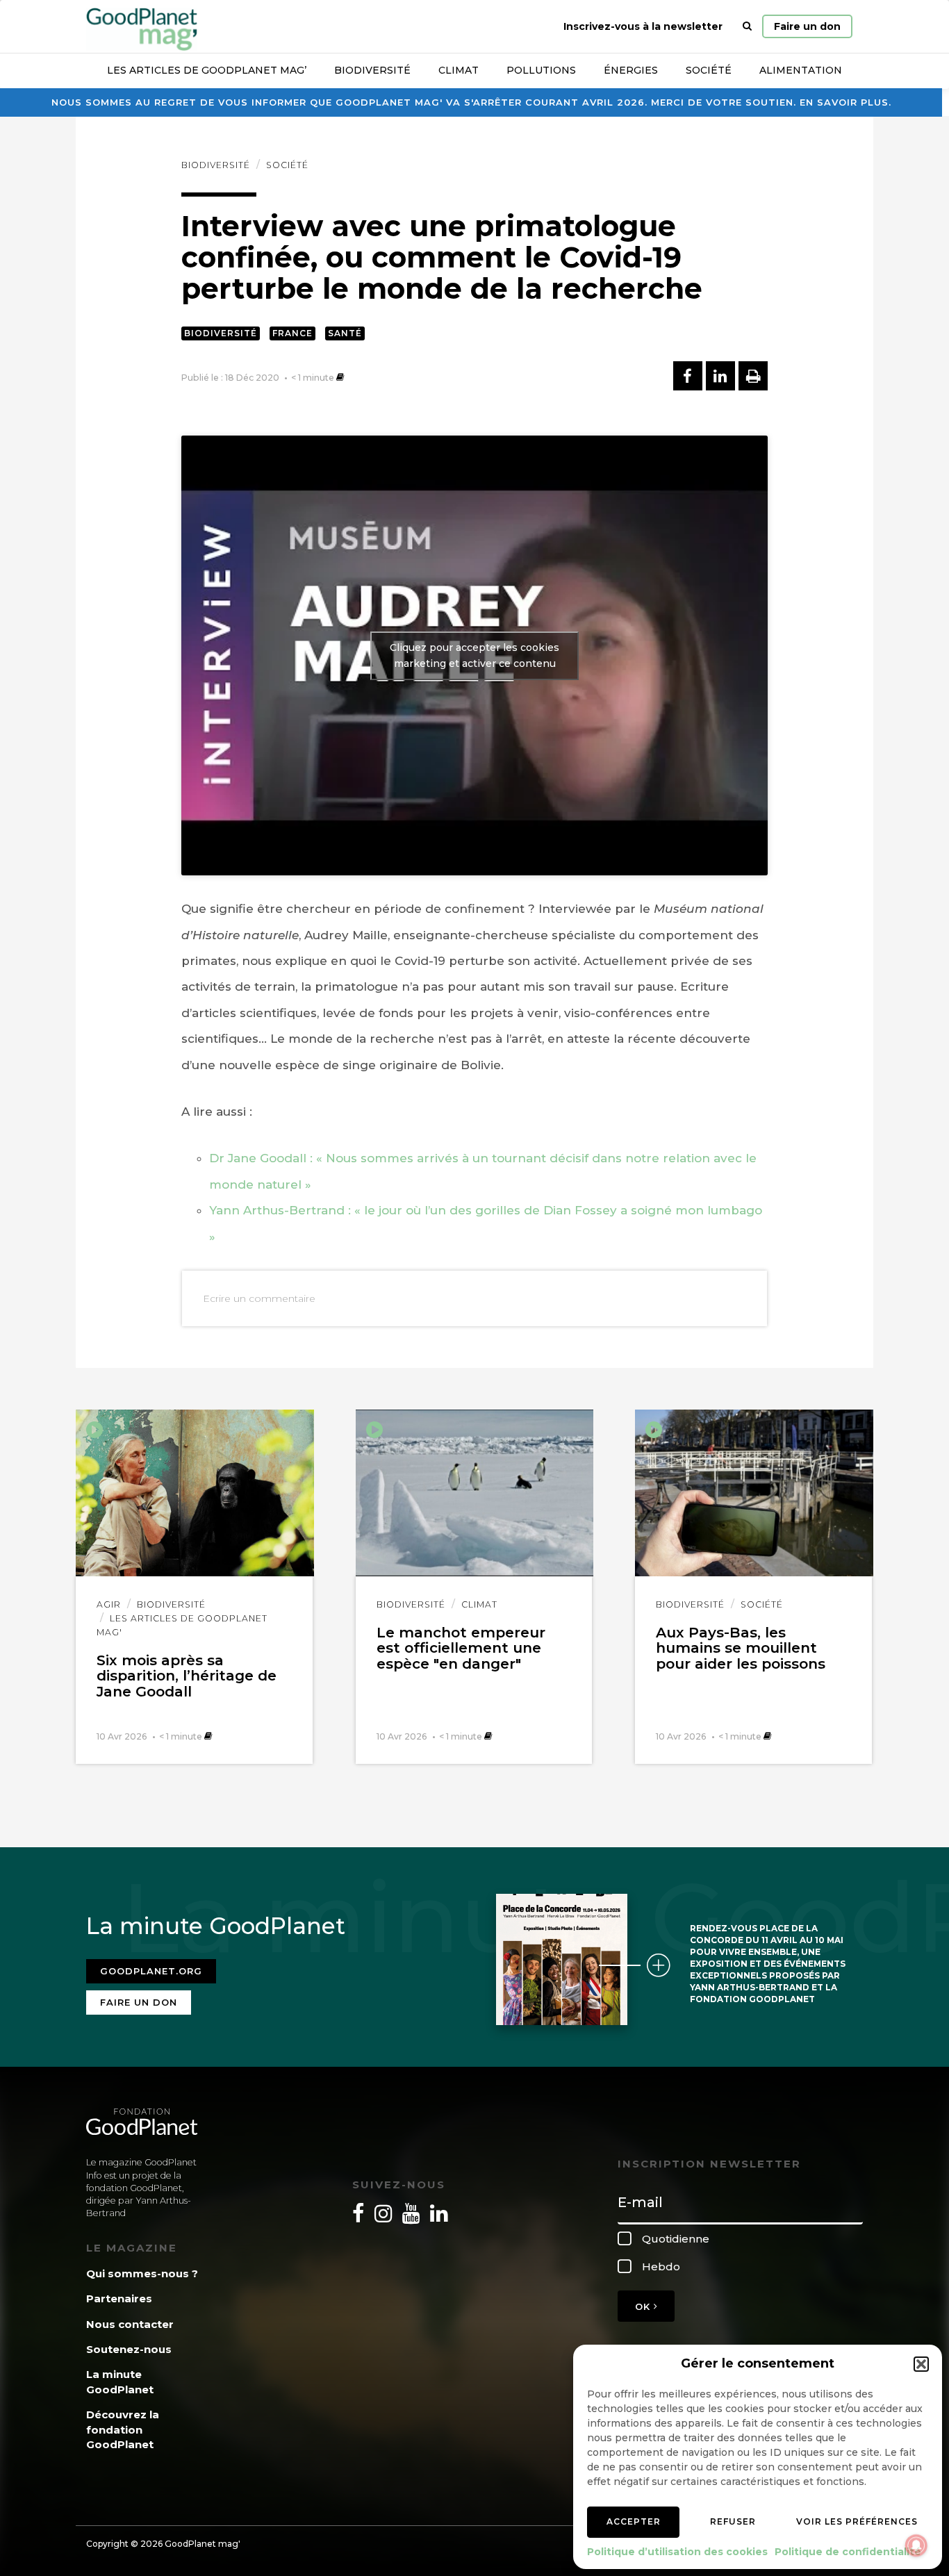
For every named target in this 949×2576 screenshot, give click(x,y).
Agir (109, 1604)
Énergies (631, 70)
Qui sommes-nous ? (142, 2273)
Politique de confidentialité (848, 2552)
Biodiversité (372, 70)
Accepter (634, 2521)
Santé (345, 333)
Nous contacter (130, 2324)
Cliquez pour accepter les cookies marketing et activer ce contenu (474, 655)
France (292, 333)
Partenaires (119, 2298)
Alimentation (801, 70)
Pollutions (541, 70)
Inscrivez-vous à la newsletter (643, 26)
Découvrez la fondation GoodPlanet (123, 2429)
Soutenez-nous (129, 2349)
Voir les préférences (857, 2521)
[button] (921, 2364)
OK (644, 2306)
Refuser (733, 2521)
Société (709, 70)
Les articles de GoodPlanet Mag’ (207, 70)
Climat (459, 70)
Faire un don (807, 26)
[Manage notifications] (916, 2545)
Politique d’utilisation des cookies (677, 2552)
